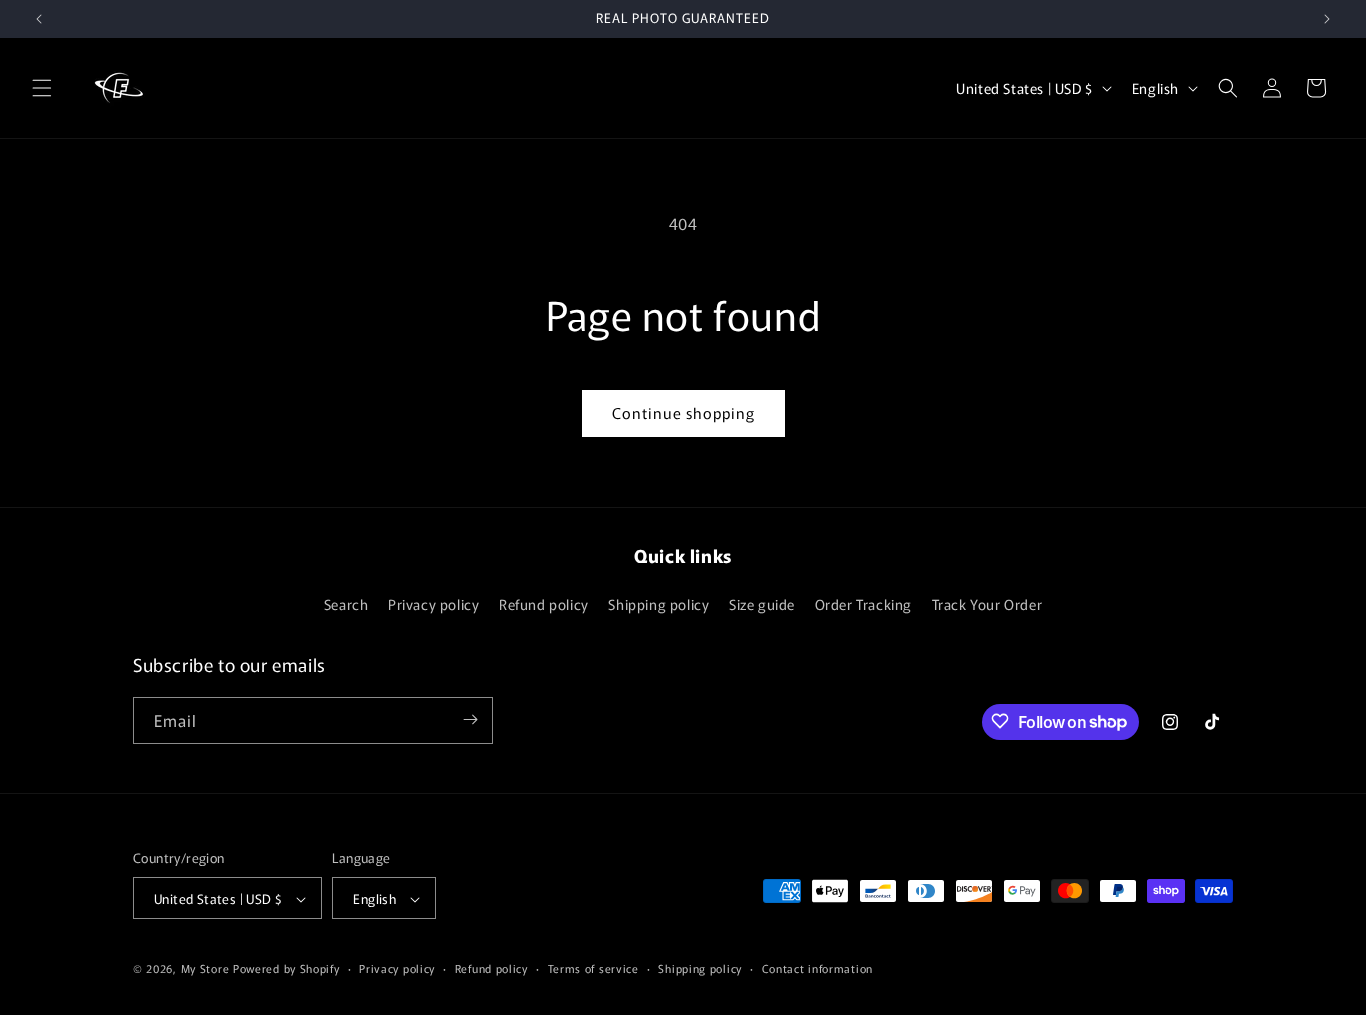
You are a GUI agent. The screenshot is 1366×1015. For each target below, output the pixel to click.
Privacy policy (433, 605)
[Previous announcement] (39, 19)
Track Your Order (987, 605)
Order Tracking (863, 605)
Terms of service (593, 968)
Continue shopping (683, 412)
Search (346, 605)
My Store (205, 969)
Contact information (817, 968)
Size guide (762, 605)
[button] (42, 88)
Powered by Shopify (286, 969)
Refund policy (544, 605)
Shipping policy (658, 605)
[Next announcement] (1327, 19)
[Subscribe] (470, 719)
